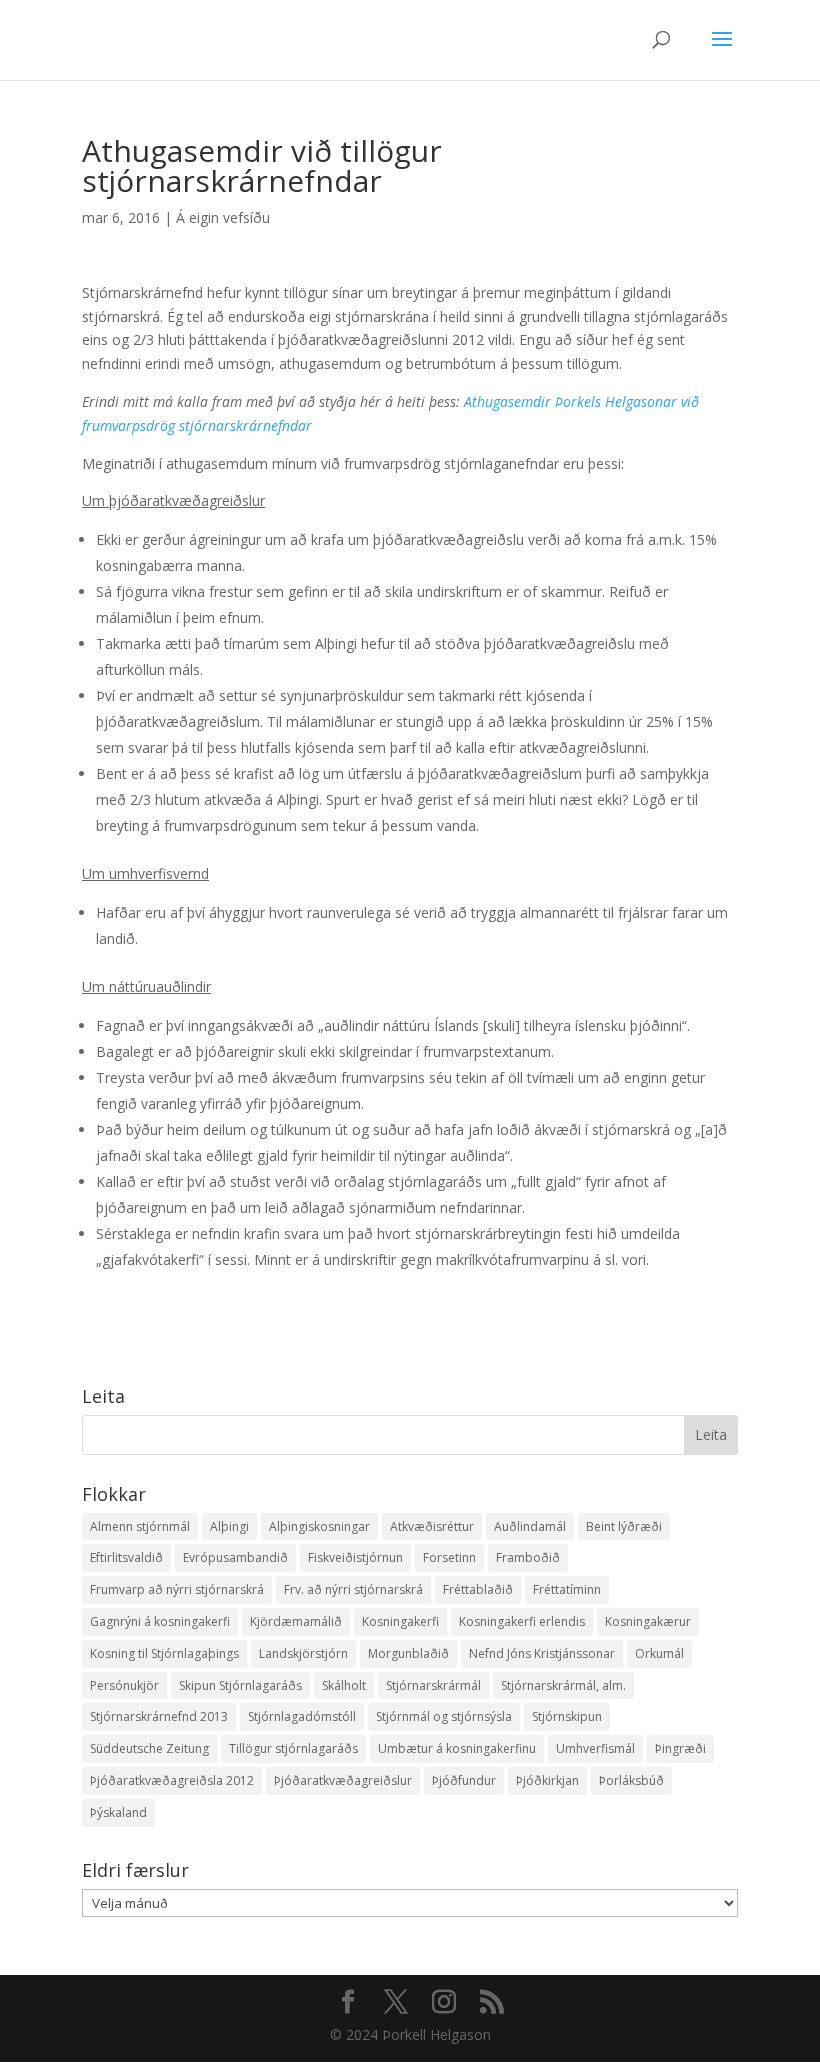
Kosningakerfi (400, 1621)
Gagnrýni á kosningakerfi (160, 1621)
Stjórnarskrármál (433, 1685)
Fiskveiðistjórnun (355, 1557)
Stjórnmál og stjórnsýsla (444, 1716)
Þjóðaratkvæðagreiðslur (343, 1780)
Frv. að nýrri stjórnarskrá (353, 1589)
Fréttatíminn (567, 1589)
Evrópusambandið (235, 1557)
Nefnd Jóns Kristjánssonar (542, 1653)
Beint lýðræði (624, 1526)
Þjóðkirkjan (547, 1780)
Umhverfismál (595, 1748)
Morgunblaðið (408, 1653)
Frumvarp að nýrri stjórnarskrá (177, 1589)
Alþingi (229, 1526)
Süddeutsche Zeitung (149, 1748)
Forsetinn (449, 1557)
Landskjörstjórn (303, 1653)
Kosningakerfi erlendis (522, 1621)
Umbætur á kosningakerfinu (457, 1748)
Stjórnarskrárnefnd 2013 (159, 1716)
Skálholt (344, 1685)
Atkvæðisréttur (432, 1526)
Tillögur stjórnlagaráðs (293, 1748)
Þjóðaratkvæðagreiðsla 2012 (172, 1780)
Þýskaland (118, 1812)
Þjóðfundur (464, 1780)
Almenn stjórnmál (140, 1526)
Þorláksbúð (631, 1780)
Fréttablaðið (478, 1589)
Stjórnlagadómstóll (302, 1716)
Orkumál (659, 1653)
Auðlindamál (530, 1526)
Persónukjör (124, 1685)
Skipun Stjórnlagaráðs (240, 1685)
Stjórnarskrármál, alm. (563, 1685)
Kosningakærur (648, 1621)
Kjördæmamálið (296, 1621)
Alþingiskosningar (319, 1526)
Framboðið (528, 1557)
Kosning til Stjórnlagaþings (164, 1653)
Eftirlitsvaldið (126, 1557)
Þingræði (680, 1748)
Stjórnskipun (567, 1716)
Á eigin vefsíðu (223, 217)
